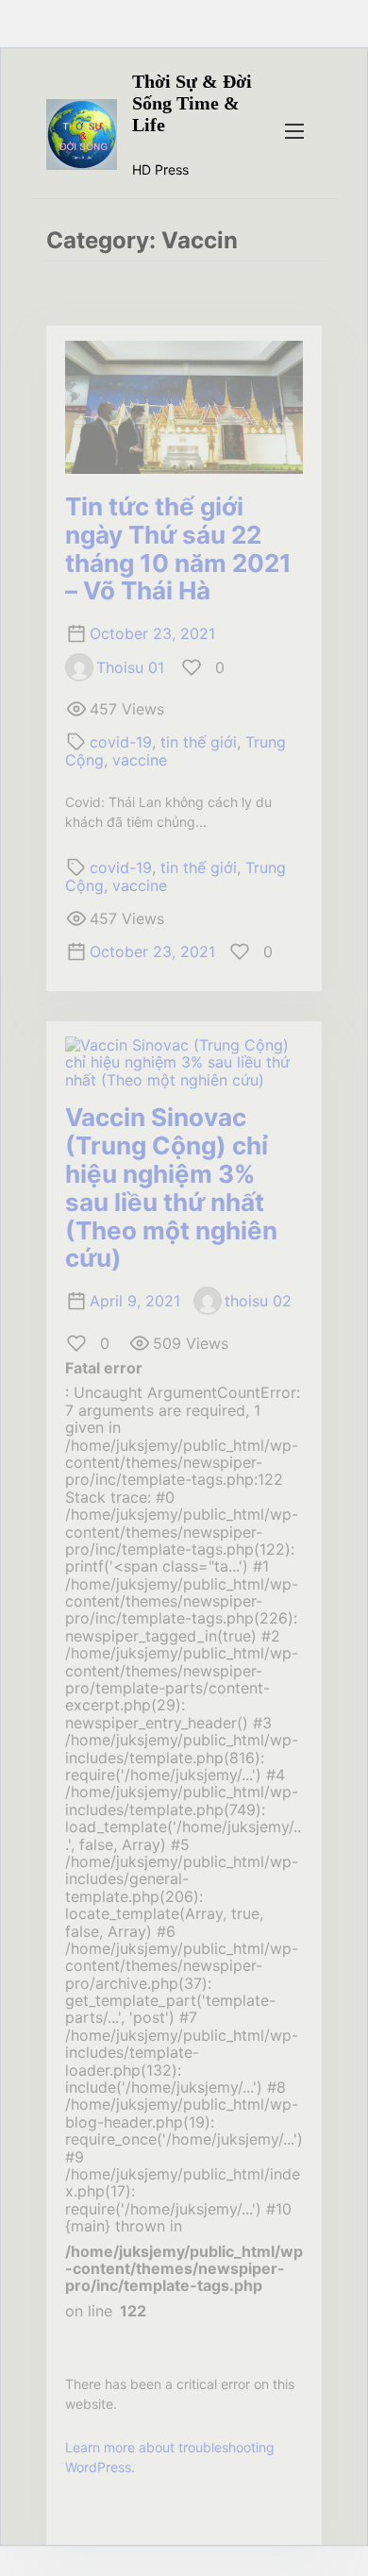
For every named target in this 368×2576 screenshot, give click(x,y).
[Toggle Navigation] (294, 130)
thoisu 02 (258, 1301)
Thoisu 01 (130, 667)
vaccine (140, 760)
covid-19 (121, 742)
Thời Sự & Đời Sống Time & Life (192, 103)
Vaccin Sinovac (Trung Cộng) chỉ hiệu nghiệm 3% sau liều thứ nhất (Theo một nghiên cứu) (171, 1187)
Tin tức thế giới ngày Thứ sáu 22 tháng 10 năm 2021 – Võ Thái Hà (178, 549)
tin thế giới (199, 742)
